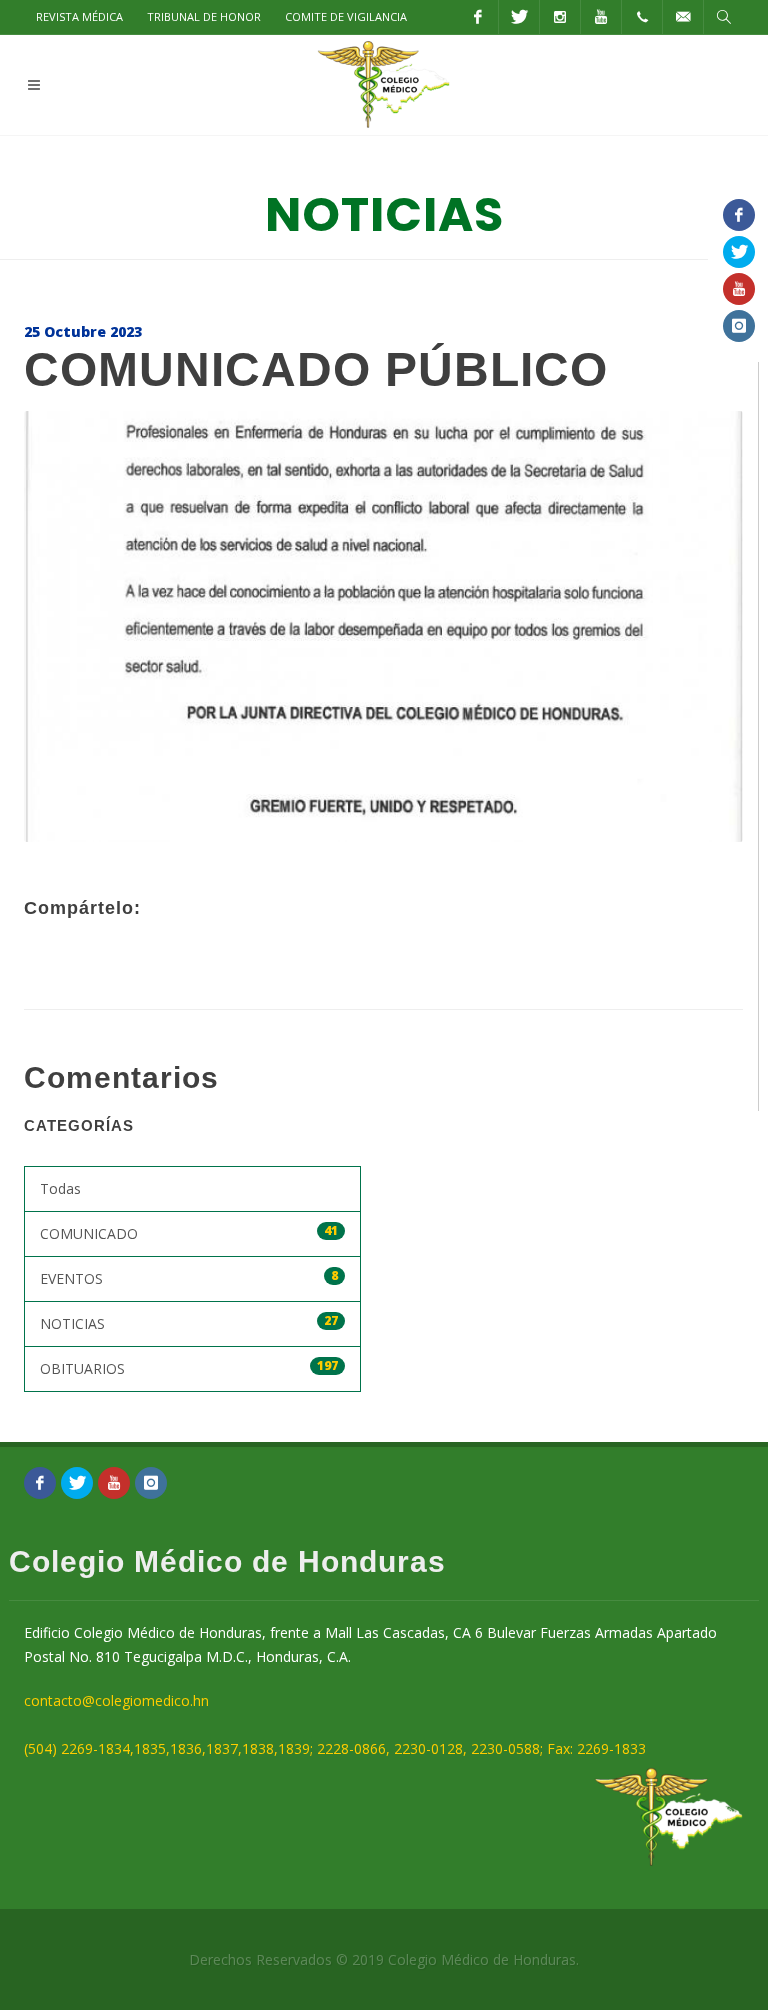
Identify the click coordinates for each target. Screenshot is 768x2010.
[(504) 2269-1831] (642, 17)
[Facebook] (478, 17)
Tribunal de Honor (204, 16)
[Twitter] (519, 17)
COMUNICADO (189, 1232)
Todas (60, 1188)
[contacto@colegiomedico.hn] (683, 17)
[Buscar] (724, 17)
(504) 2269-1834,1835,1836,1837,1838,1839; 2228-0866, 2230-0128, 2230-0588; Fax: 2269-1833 (335, 1748)
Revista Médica (79, 16)
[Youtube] (601, 17)
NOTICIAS (189, 1322)
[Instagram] (560, 17)
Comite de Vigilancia (346, 16)
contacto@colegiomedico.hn (116, 1700)
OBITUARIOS (189, 1367)
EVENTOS (189, 1277)
